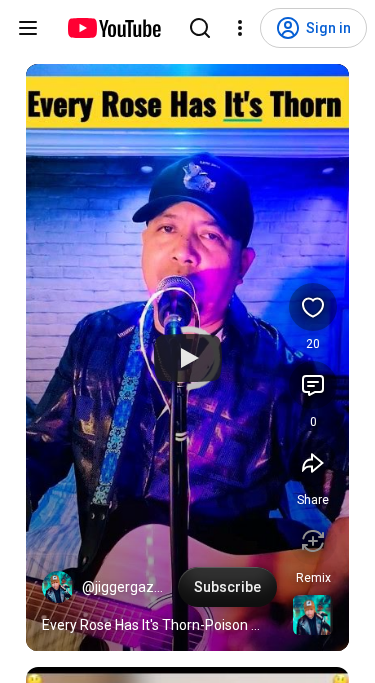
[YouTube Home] (113, 28)
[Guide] (28, 28)
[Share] (313, 463)
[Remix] (313, 541)
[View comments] (313, 385)
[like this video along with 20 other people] (313, 307)
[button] (58, 587)
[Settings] (240, 28)
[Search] (200, 28)
